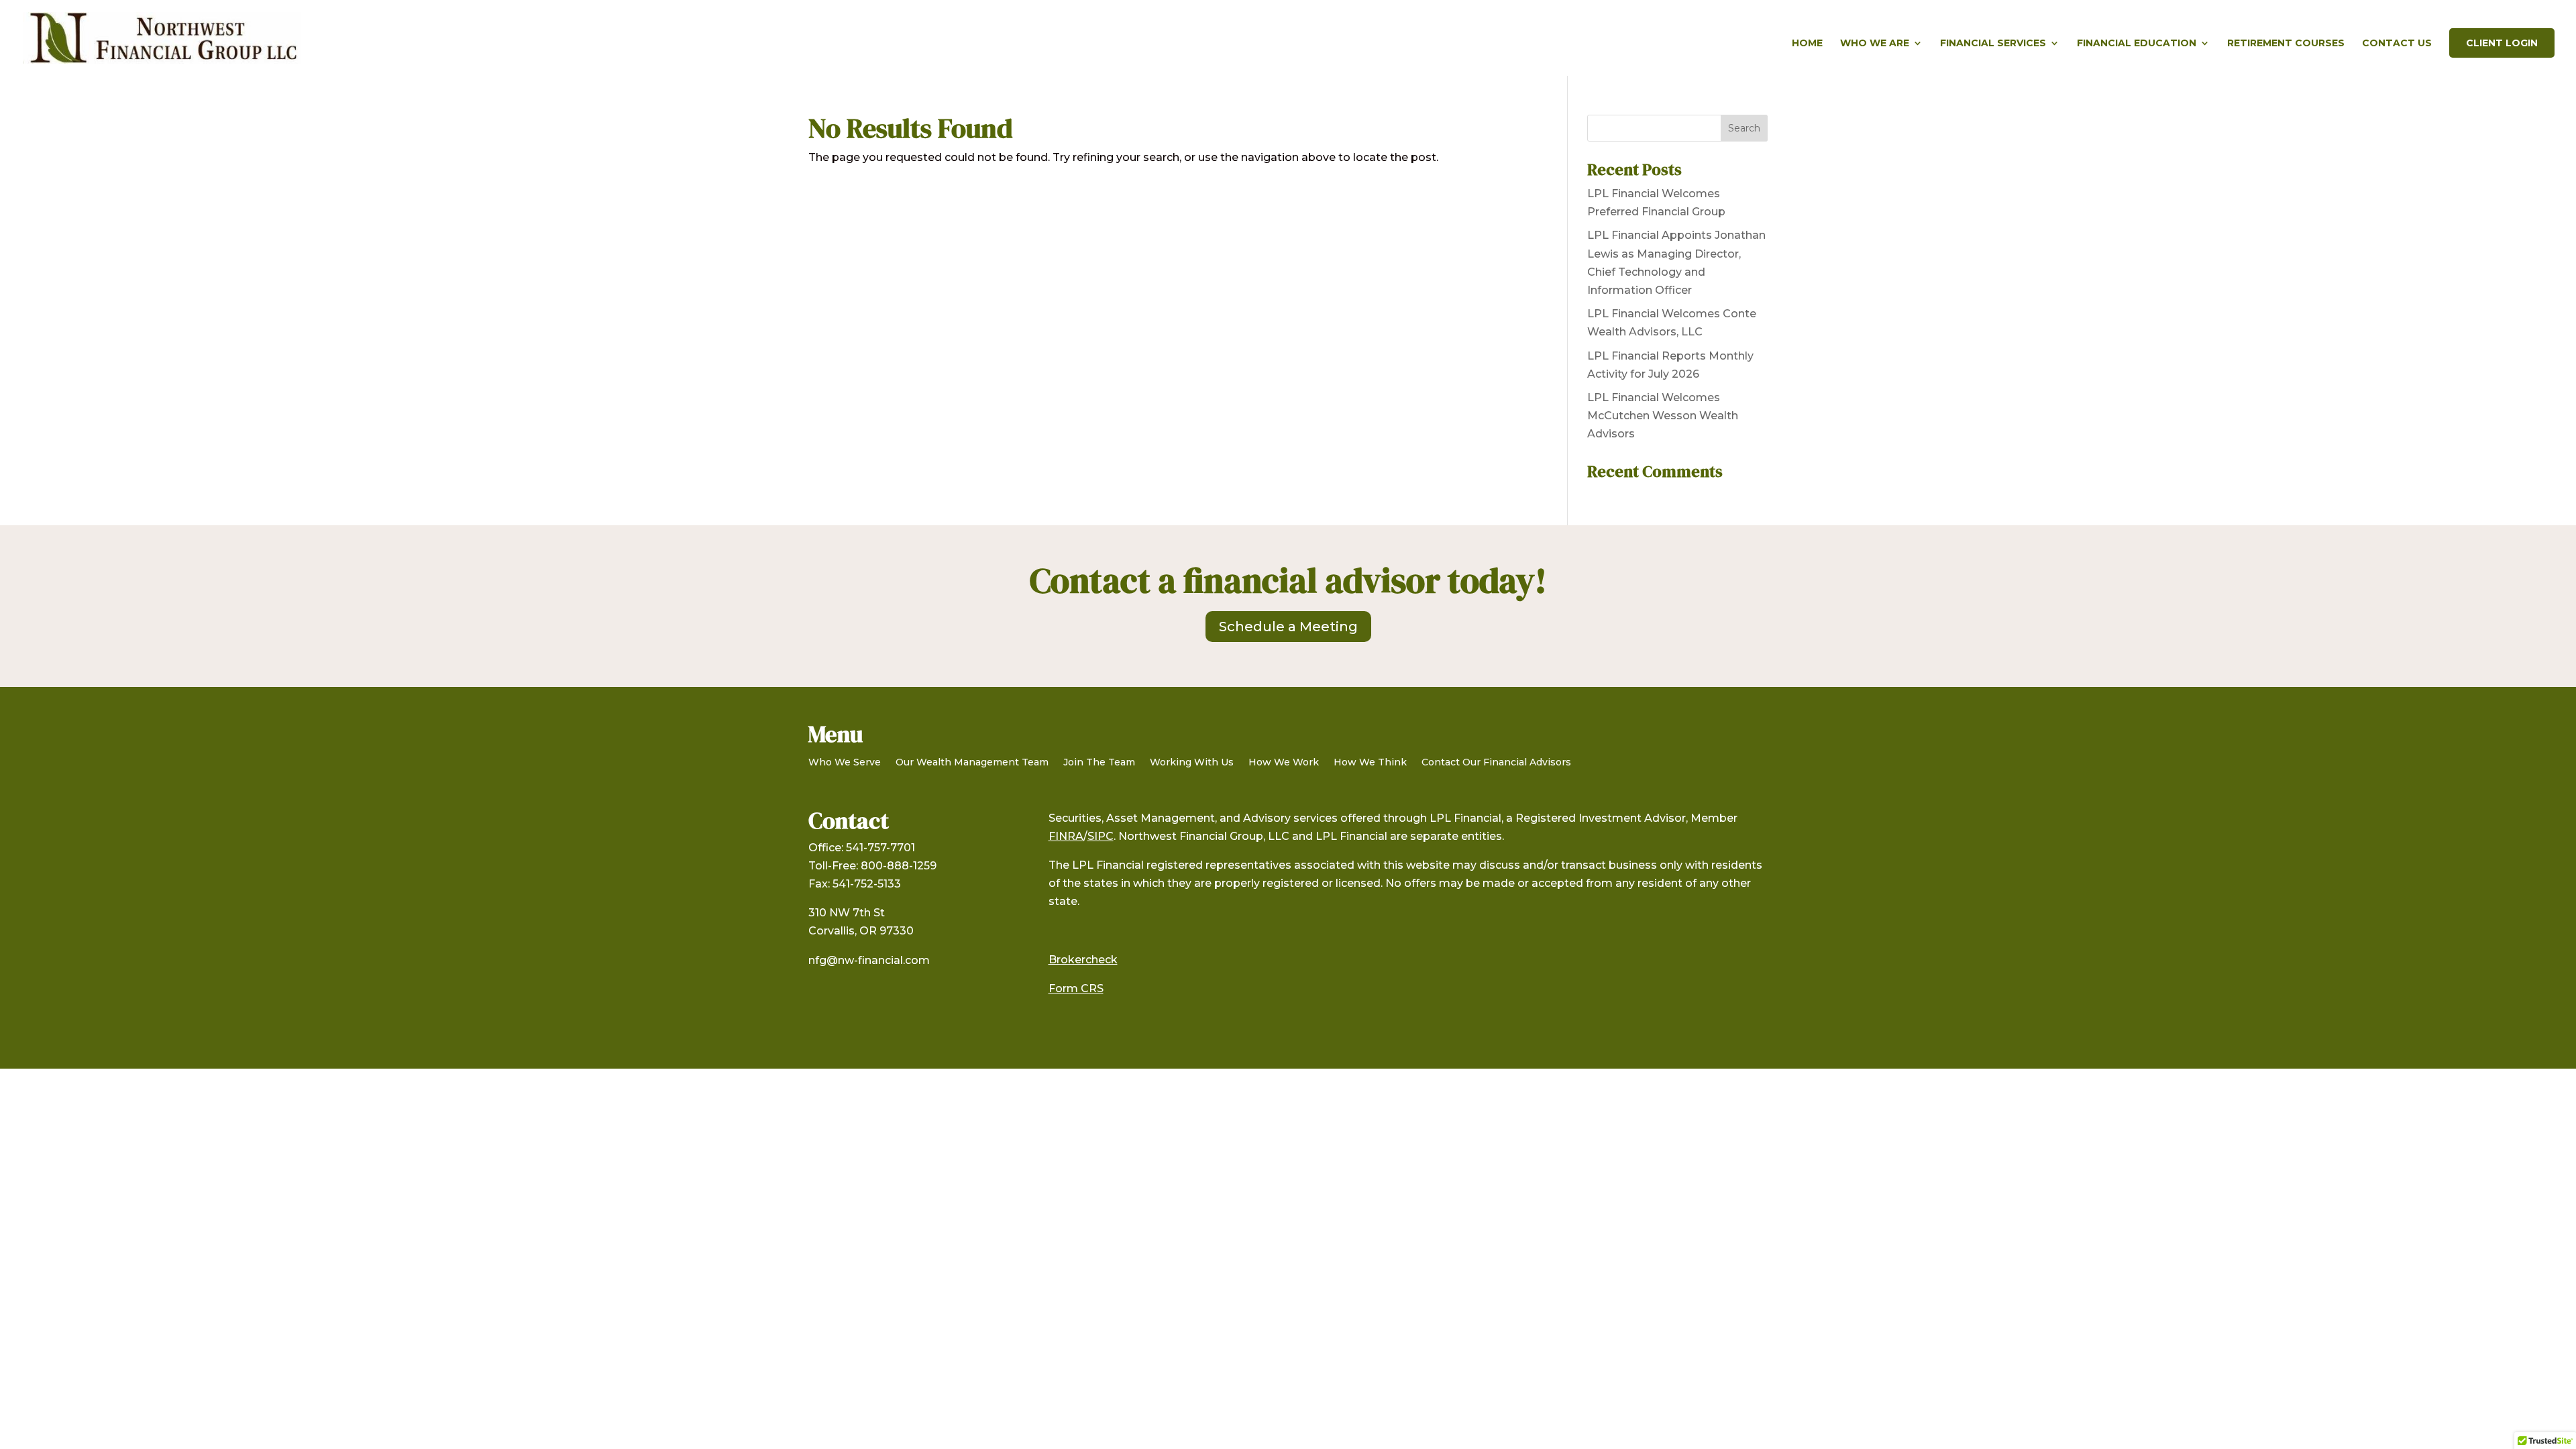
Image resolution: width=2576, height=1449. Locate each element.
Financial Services (1993, 44)
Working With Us (1192, 763)
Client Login (2502, 43)
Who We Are (1875, 44)
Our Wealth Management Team (972, 763)
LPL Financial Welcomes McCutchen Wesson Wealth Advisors (1663, 416)
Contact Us (2397, 44)
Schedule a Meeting (1288, 627)
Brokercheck (1083, 960)
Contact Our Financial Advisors (1496, 763)
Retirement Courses (2286, 44)
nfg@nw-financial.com (869, 960)
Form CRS (1076, 988)
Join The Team (1099, 763)
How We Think (1370, 763)
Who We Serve (845, 763)
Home (1807, 44)
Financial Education (2137, 44)
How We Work (1284, 763)
